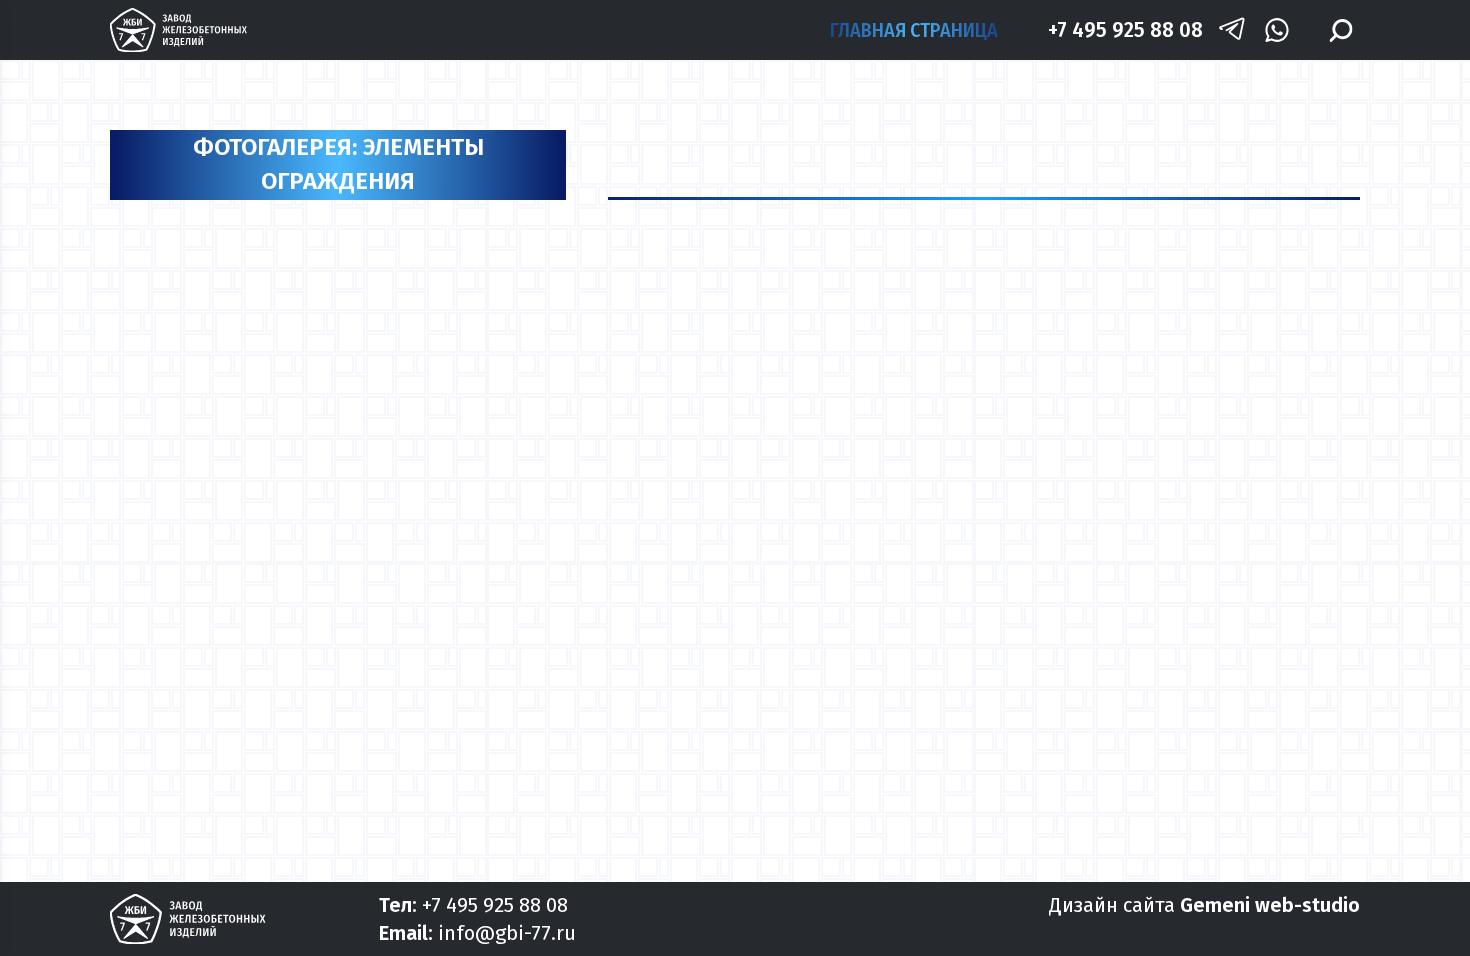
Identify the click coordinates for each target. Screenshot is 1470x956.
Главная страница (914, 30)
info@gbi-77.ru (507, 933)
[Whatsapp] (1276, 30)
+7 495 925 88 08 (1125, 29)
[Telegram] (1232, 30)
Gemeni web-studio (1270, 905)
